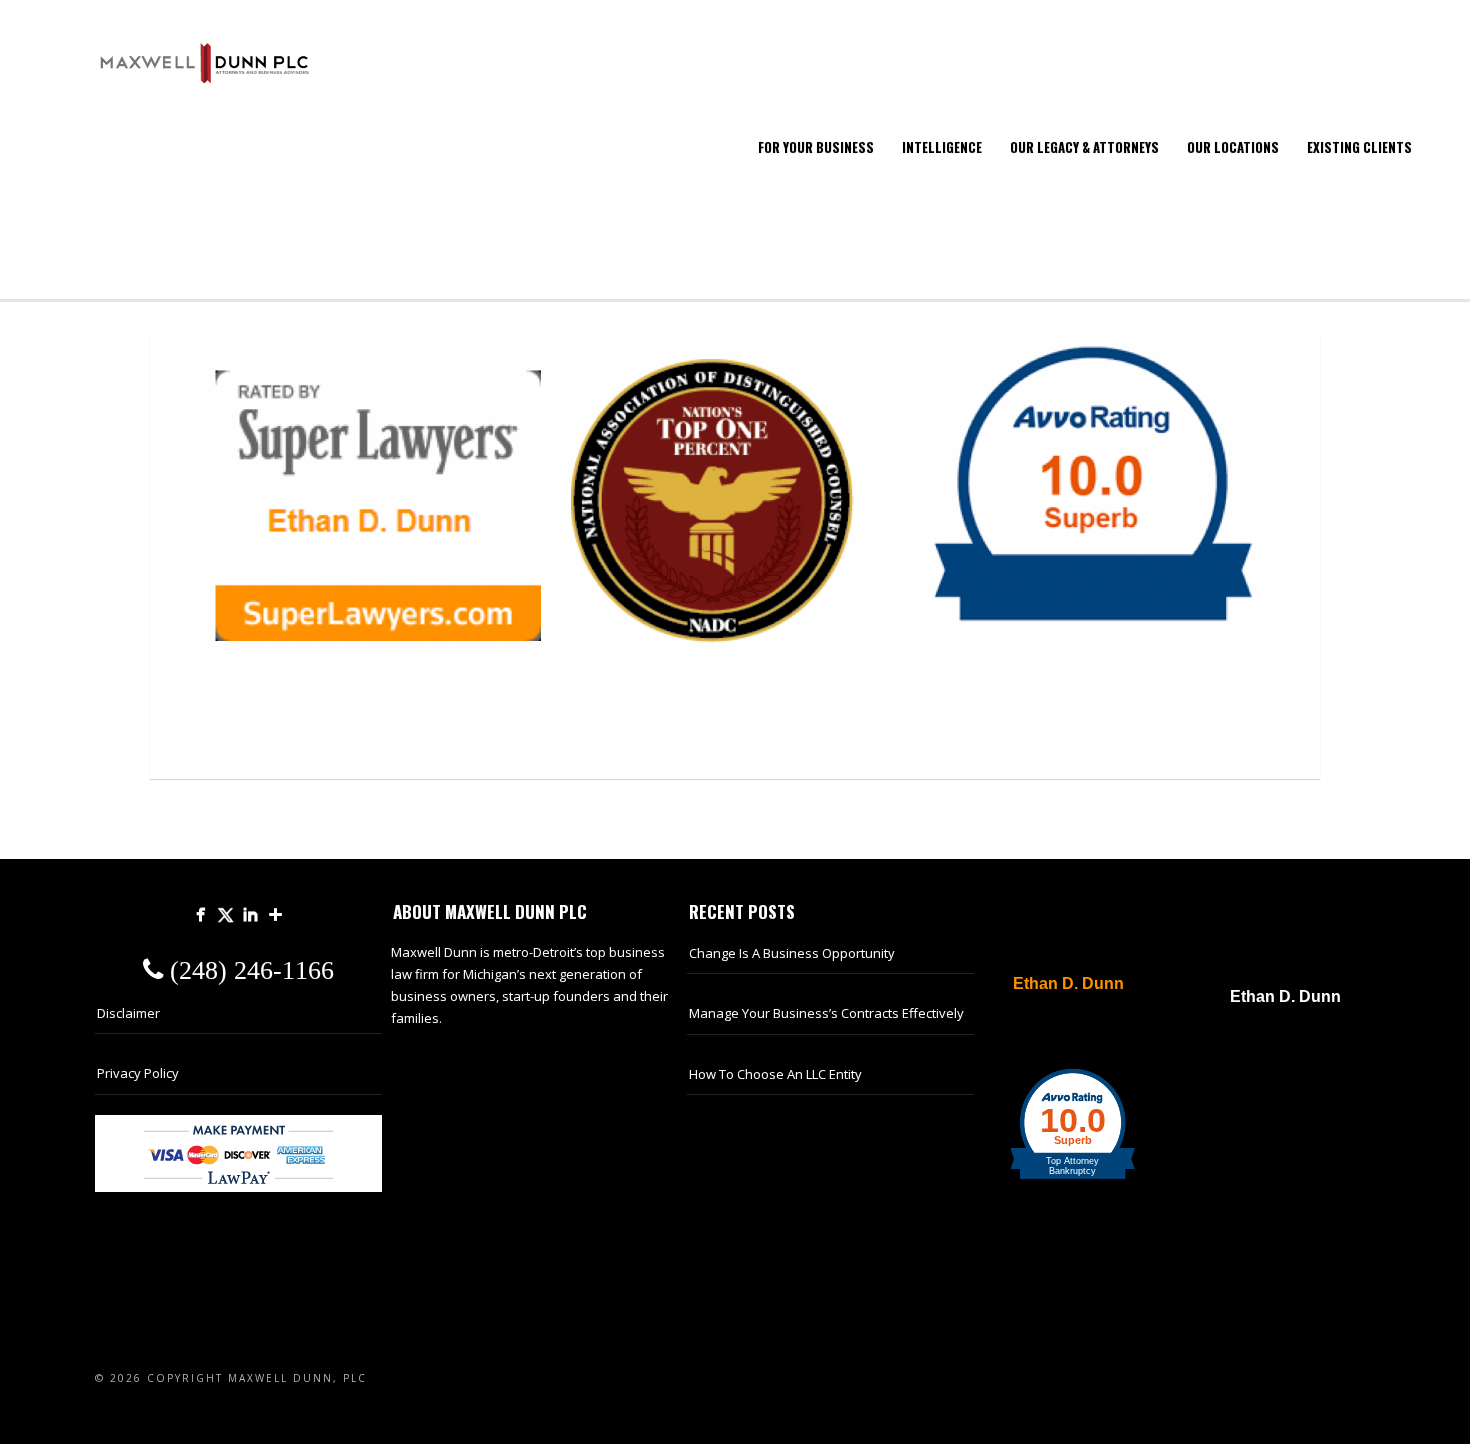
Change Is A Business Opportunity (792, 953)
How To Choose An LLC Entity (775, 1074)
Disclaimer (128, 1013)
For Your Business (816, 147)
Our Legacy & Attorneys (1084, 147)
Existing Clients (1359, 147)
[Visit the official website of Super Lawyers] (1058, 1032)
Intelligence (942, 147)
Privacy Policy (138, 1073)
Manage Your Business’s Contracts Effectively (826, 1013)
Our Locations (1233, 147)
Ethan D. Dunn (1068, 984)
